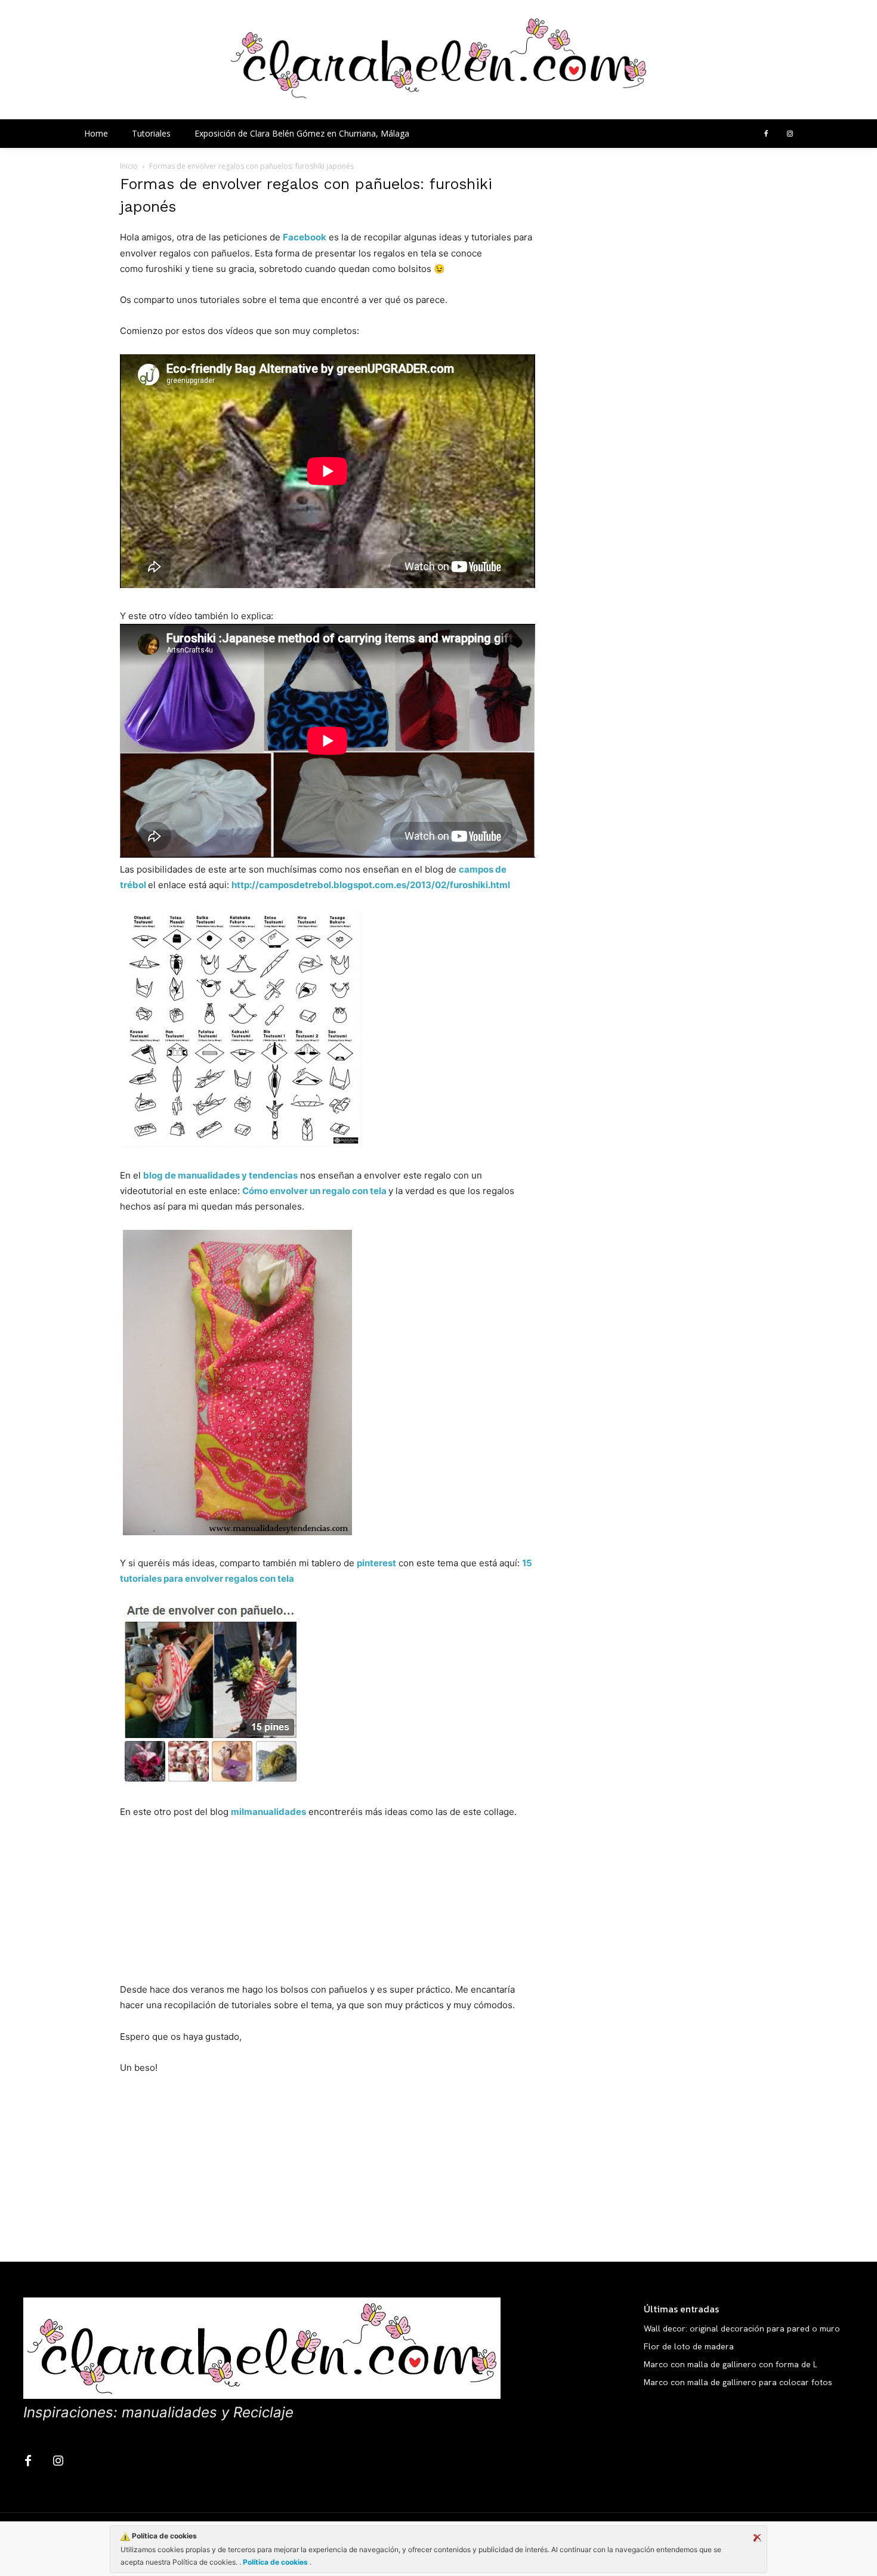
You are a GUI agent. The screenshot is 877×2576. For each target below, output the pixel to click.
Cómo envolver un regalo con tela (314, 1191)
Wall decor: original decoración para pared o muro (742, 2328)
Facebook (305, 237)
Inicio (129, 166)
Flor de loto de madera (689, 2346)
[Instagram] (790, 134)
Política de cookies (275, 2562)
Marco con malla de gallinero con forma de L (731, 2364)
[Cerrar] (757, 2538)
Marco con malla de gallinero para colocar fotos (738, 2382)
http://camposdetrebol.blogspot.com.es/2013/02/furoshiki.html (371, 885)
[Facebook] (766, 134)
